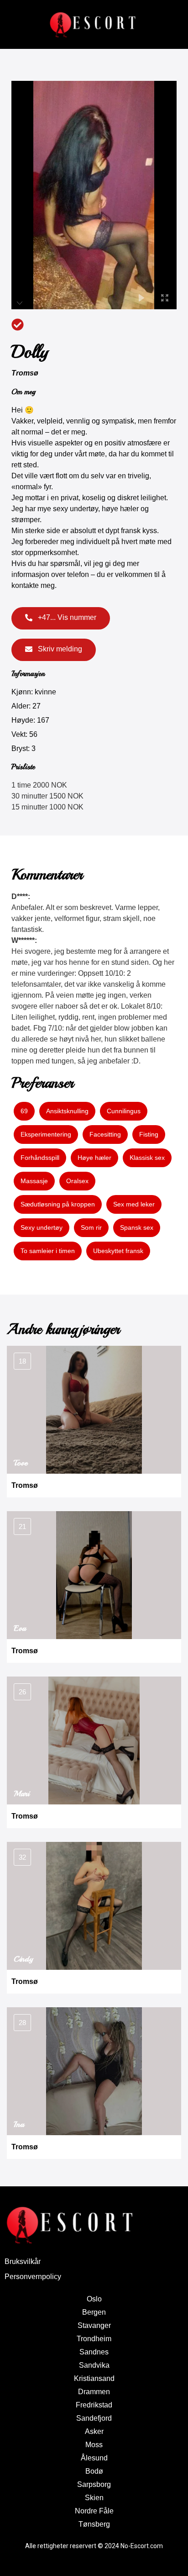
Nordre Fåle (94, 2511)
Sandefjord (94, 2418)
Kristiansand (94, 2378)
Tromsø (25, 373)
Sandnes (94, 2352)
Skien (94, 2498)
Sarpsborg (94, 2484)
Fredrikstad (94, 2405)
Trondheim (94, 2339)
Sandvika (94, 2365)
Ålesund (94, 2458)
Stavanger (94, 2325)
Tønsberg (94, 2524)
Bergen (94, 2312)
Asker (94, 2431)
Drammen (94, 2392)
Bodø (94, 2471)
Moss (94, 2445)
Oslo (94, 2299)
